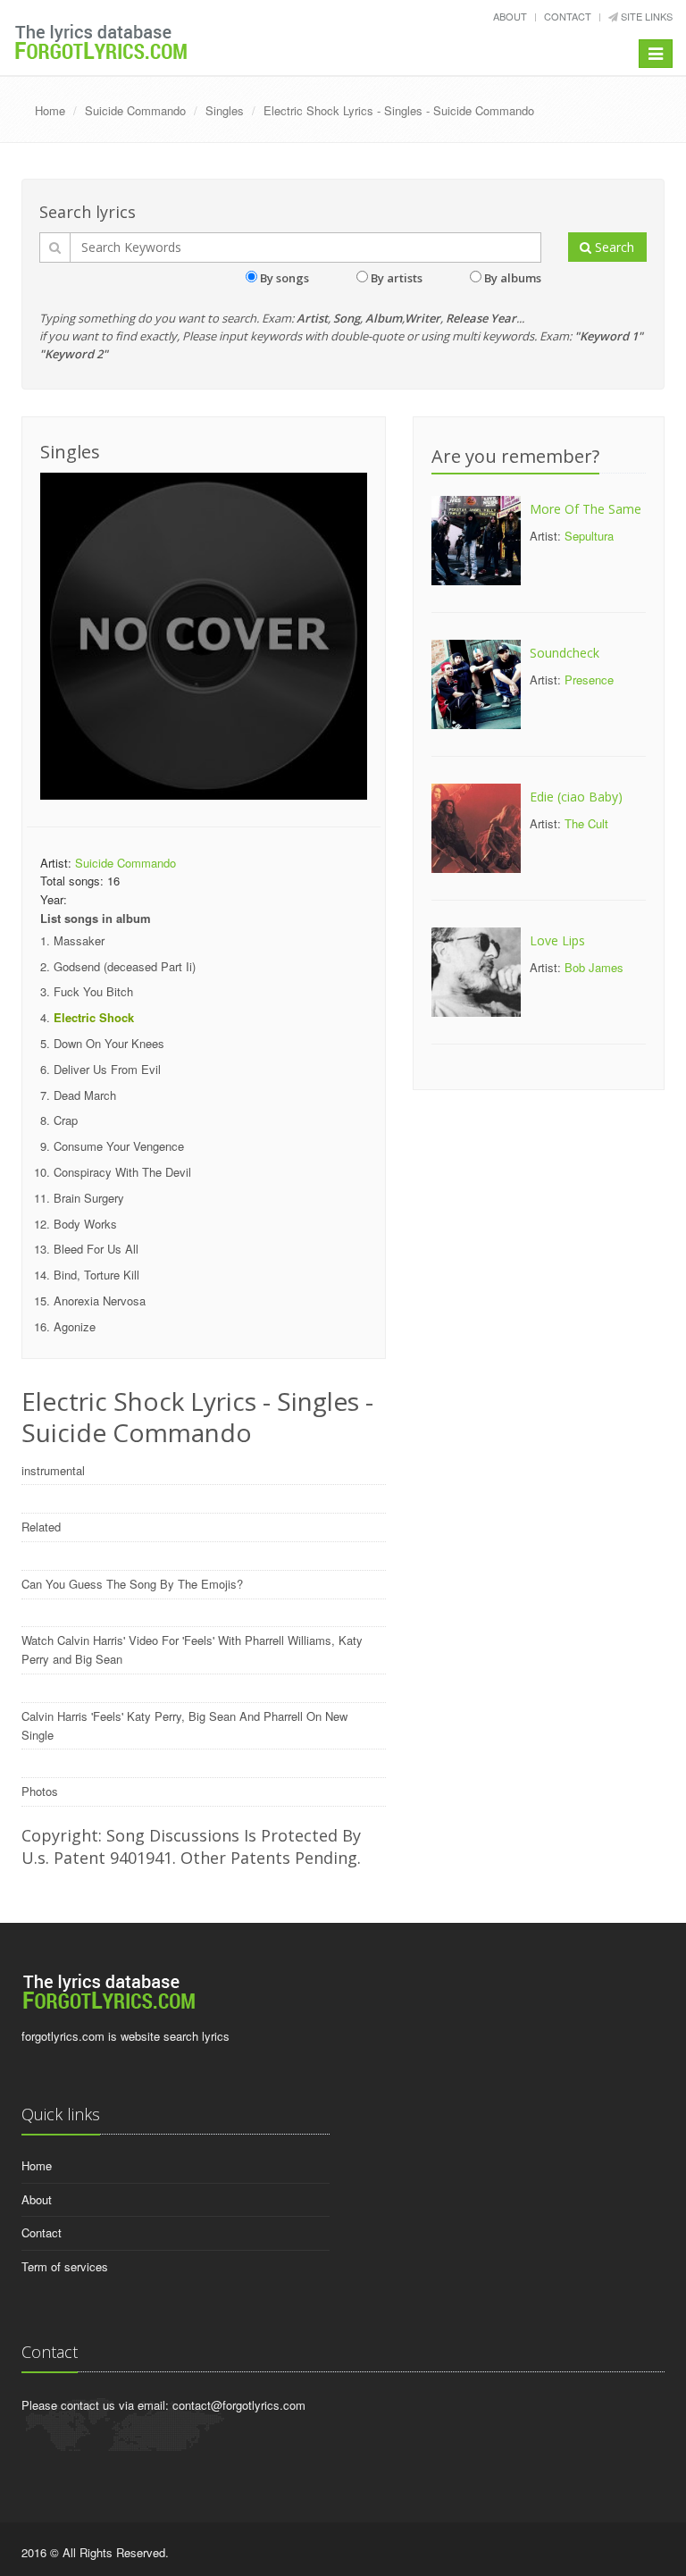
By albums (513, 278)
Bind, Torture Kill (96, 1275)
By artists (397, 278)
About (510, 16)
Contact (568, 16)
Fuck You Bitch (93, 991)
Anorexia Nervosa (100, 1301)
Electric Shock (94, 1017)
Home (50, 110)
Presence (589, 680)
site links (645, 16)
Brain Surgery (89, 1198)
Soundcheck (565, 653)
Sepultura (589, 536)
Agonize (75, 1326)
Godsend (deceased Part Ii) (125, 966)
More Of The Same (586, 509)
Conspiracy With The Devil (122, 1172)
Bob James (594, 967)
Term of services (65, 2266)
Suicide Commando (135, 110)
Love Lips (557, 940)
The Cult (586, 823)
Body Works (85, 1224)
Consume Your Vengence (119, 1146)
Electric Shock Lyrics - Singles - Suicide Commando (399, 110)
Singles (225, 110)
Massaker (79, 940)
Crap (66, 1120)
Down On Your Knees (109, 1043)
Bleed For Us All (96, 1249)
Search (613, 247)
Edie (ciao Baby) (576, 797)
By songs (284, 278)
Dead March (85, 1095)
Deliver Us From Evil (107, 1069)
